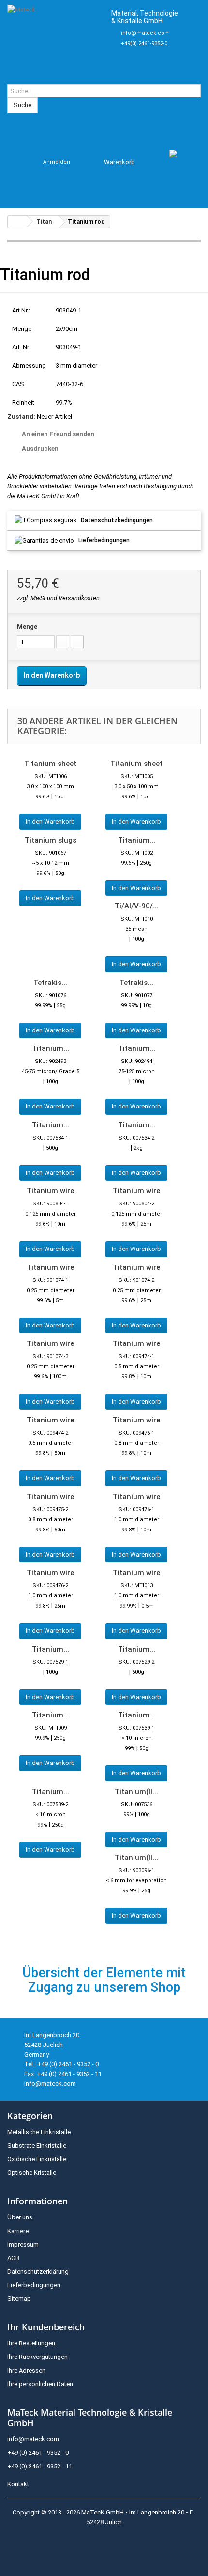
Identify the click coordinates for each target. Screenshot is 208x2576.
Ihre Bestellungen (31, 2343)
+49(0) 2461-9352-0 (144, 43)
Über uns (20, 2217)
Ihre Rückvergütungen (37, 2357)
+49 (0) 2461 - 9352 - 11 (40, 2466)
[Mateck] (55, 42)
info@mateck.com (145, 33)
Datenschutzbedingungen (117, 520)
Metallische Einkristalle (39, 2132)
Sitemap (19, 2299)
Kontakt (18, 2484)
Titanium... (137, 840)
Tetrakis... (50, 983)
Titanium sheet (50, 764)
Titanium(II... (136, 1792)
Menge (27, 627)
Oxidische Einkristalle (37, 2159)
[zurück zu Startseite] (17, 222)
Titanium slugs (51, 840)
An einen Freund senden (58, 434)
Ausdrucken (40, 448)
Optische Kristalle (32, 2173)
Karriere (18, 2231)
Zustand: (21, 416)
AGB (13, 2258)
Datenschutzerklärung (38, 2272)
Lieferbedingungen (104, 540)
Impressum (23, 2244)
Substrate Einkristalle (37, 2146)
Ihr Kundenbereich (46, 2327)
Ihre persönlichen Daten (40, 2384)
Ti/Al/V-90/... (137, 906)
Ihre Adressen (26, 2370)
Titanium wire (50, 1191)
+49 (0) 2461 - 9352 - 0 (38, 2453)
